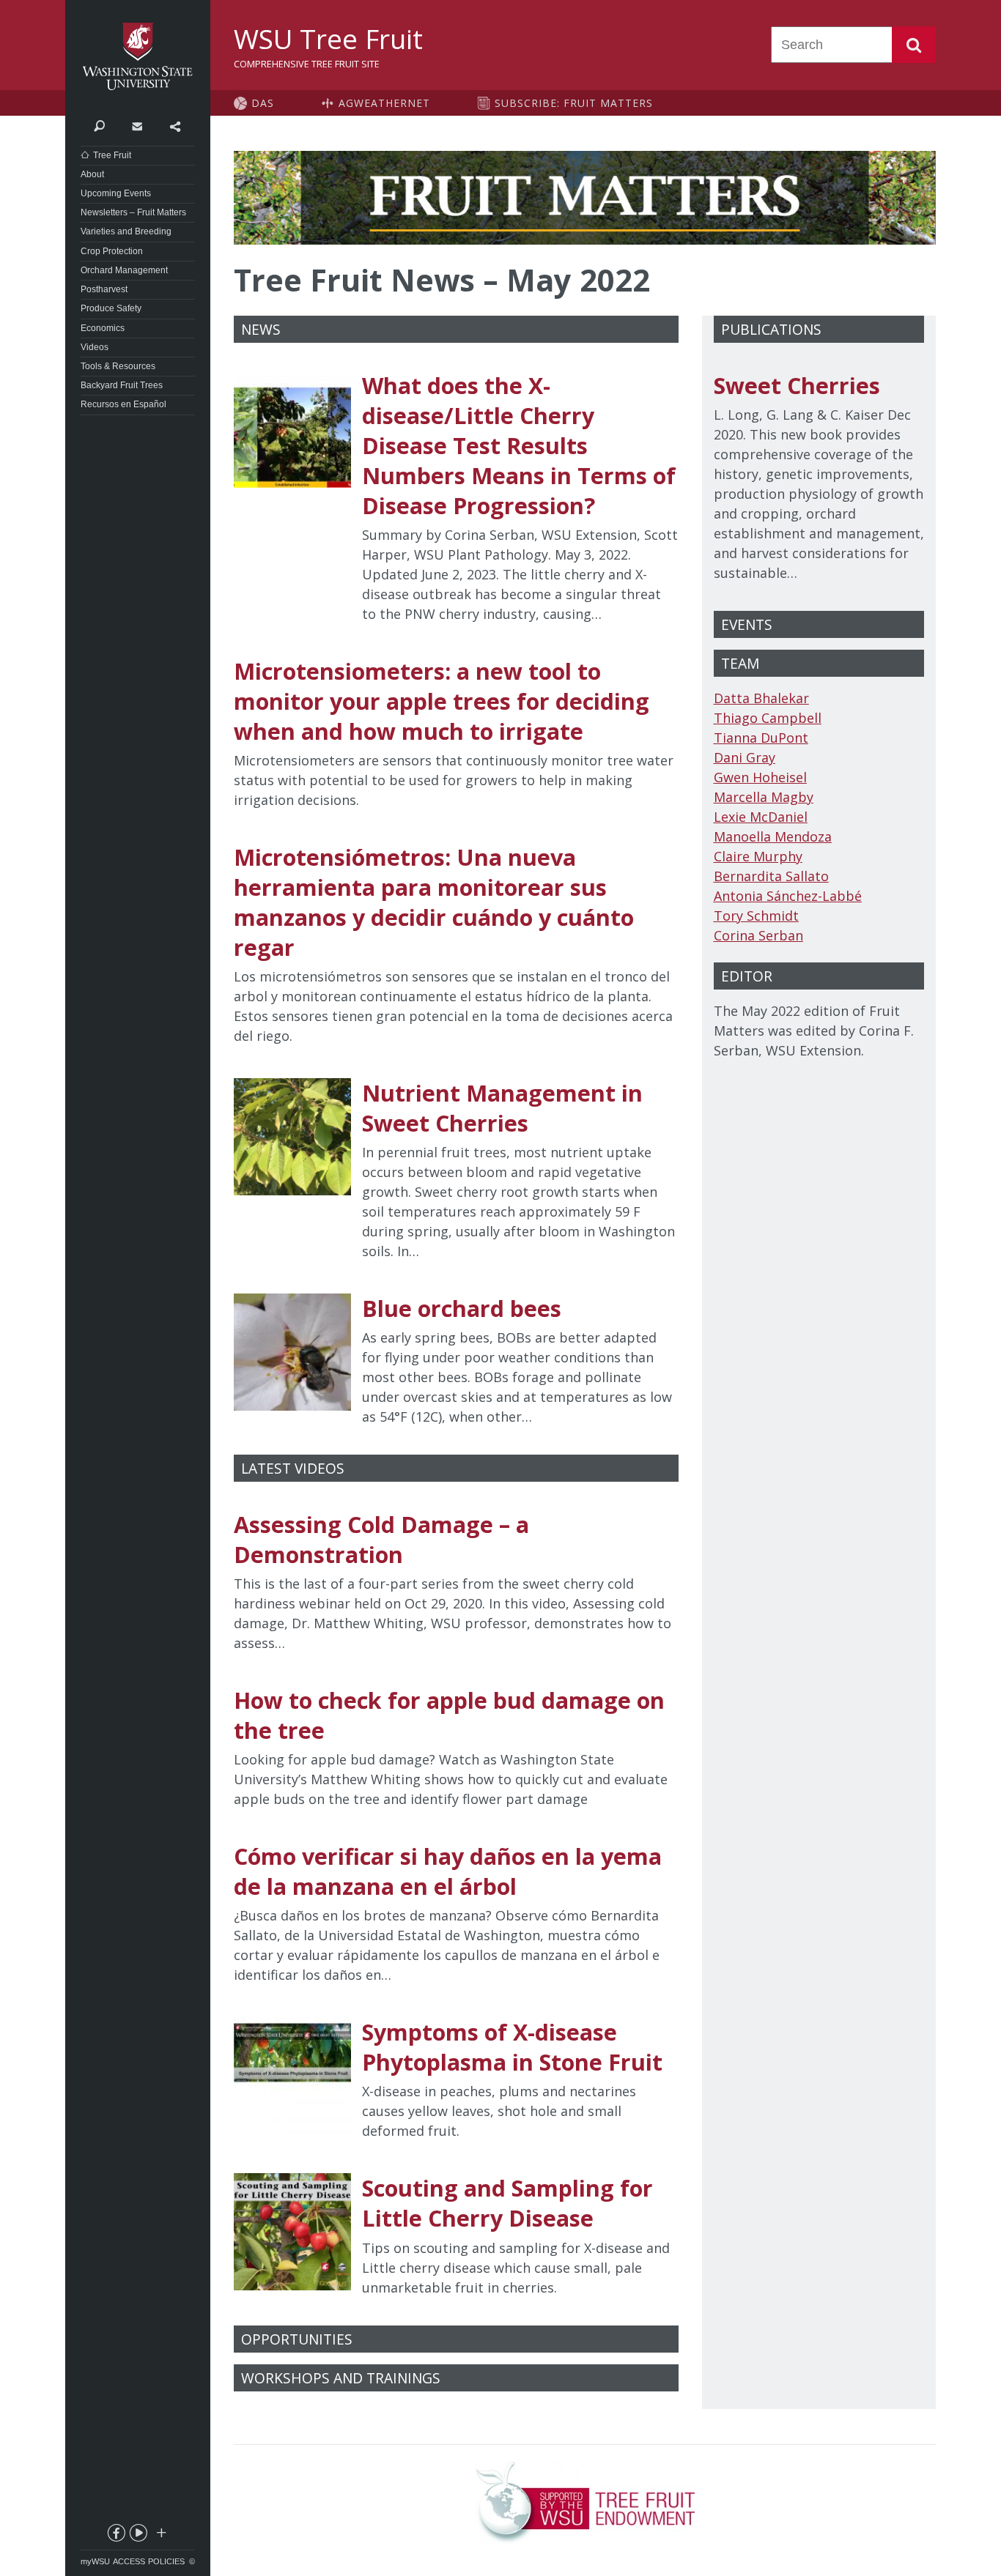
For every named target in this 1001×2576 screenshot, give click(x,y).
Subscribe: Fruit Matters (574, 103)
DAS (263, 103)
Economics (103, 328)
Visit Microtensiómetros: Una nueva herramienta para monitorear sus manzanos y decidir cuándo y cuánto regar (456, 944)
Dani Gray (745, 757)
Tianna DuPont (761, 738)
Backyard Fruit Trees (122, 385)
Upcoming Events (116, 193)
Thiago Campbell (768, 718)
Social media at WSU (160, 2536)
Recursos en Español (123, 404)
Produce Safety (111, 308)
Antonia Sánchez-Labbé (788, 896)
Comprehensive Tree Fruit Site (307, 64)
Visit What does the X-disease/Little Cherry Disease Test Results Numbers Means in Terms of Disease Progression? (456, 497)
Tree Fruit (112, 155)
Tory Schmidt (756, 916)
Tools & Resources (118, 366)
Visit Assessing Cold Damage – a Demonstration (456, 1581)
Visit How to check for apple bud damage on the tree (456, 1747)
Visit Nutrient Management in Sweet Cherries (456, 1170)
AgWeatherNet (384, 103)
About (92, 174)
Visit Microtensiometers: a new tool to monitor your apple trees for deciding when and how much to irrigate (456, 733)
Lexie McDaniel (761, 817)
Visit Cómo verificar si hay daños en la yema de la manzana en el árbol (456, 1913)
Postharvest (104, 289)
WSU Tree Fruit (328, 39)
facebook (116, 2536)
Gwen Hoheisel (760, 777)
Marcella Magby (764, 797)
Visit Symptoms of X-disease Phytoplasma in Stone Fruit (456, 2079)
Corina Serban (758, 935)
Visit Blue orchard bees (456, 1360)
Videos (95, 347)
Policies (166, 2561)
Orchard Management (124, 270)
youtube (138, 2536)
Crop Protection (112, 251)
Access (129, 2561)
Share (175, 125)
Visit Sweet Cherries (819, 477)
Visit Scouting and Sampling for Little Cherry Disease (456, 2235)
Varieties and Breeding (126, 231)
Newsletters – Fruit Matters (133, 212)
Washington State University (138, 57)
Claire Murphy (758, 856)
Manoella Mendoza (773, 836)
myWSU (95, 2561)
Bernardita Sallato (771, 876)
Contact (137, 125)
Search (914, 45)
